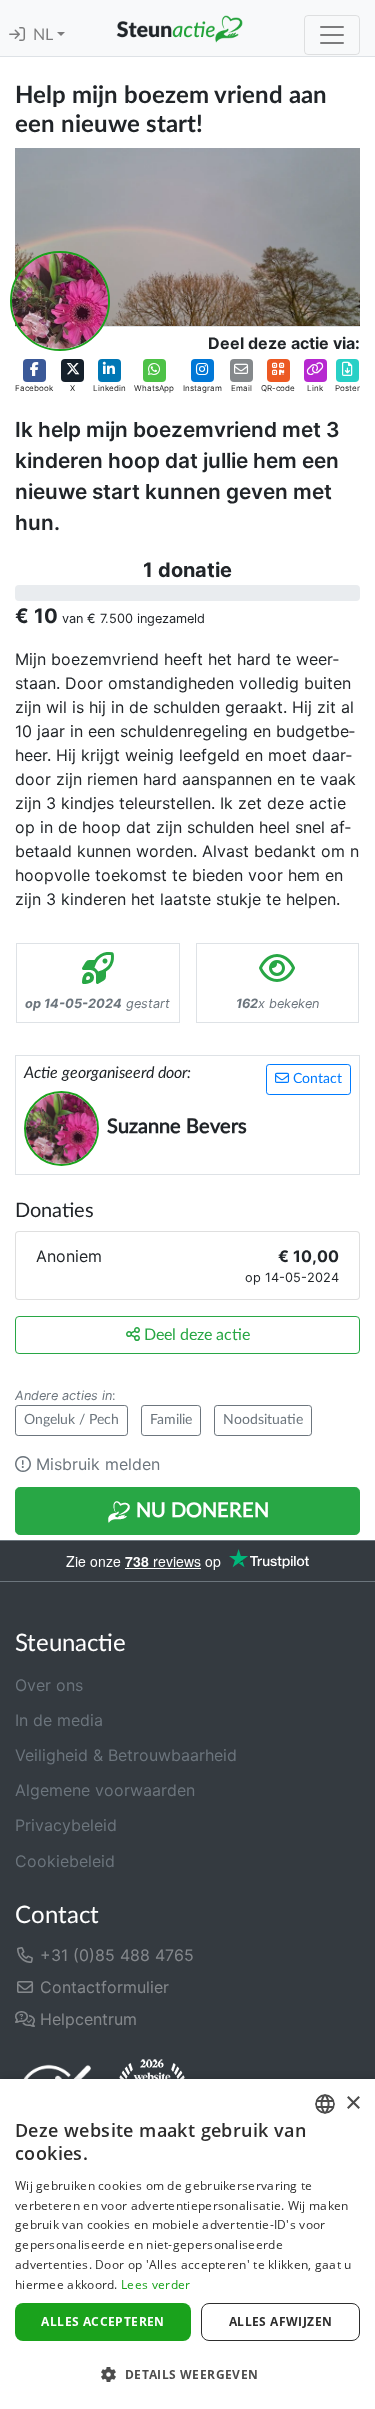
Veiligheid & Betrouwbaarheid (126, 1755)
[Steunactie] (179, 28)
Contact (315, 1079)
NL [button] (45, 35)
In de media (59, 1720)
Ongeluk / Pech (71, 1420)
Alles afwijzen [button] (281, 2321)
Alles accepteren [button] (102, 2321)
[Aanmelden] (17, 35)
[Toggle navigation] (332, 35)
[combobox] (325, 2104)
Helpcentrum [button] (86, 2019)
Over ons (49, 1685)
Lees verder (155, 2284)
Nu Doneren (200, 1511)
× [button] (352, 2103)
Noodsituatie (263, 1420)
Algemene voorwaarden (105, 1790)
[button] (34, 376)
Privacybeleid (66, 1825)
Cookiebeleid (65, 1861)
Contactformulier (102, 1987)
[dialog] (187, 2244)
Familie (171, 1420)
